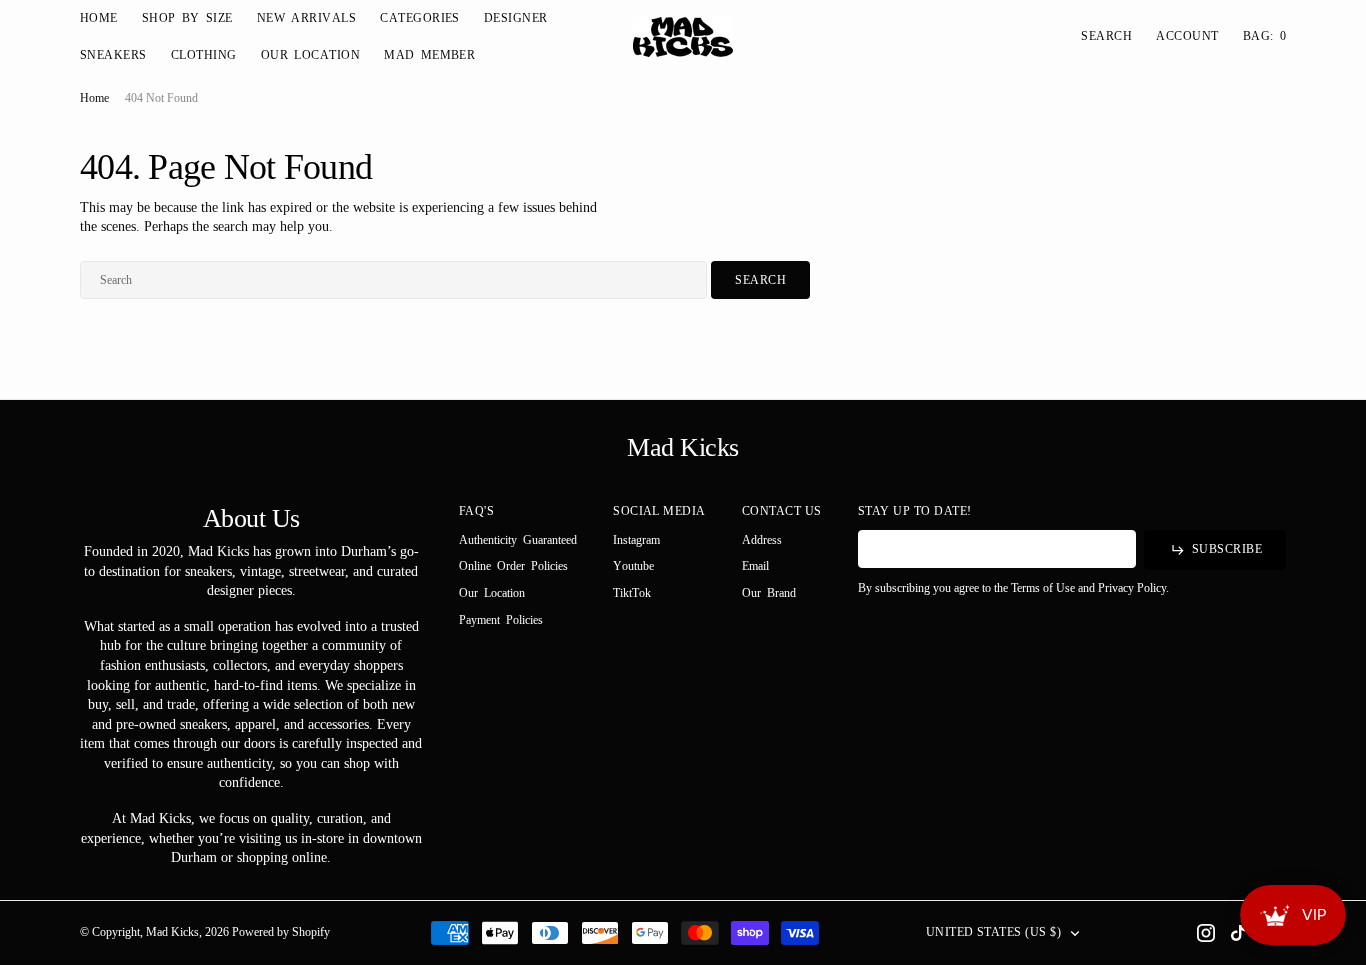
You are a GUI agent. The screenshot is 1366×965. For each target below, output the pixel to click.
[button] (1187, 36)
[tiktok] (1238, 933)
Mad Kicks (172, 932)
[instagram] (1206, 933)
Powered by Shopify (281, 932)
